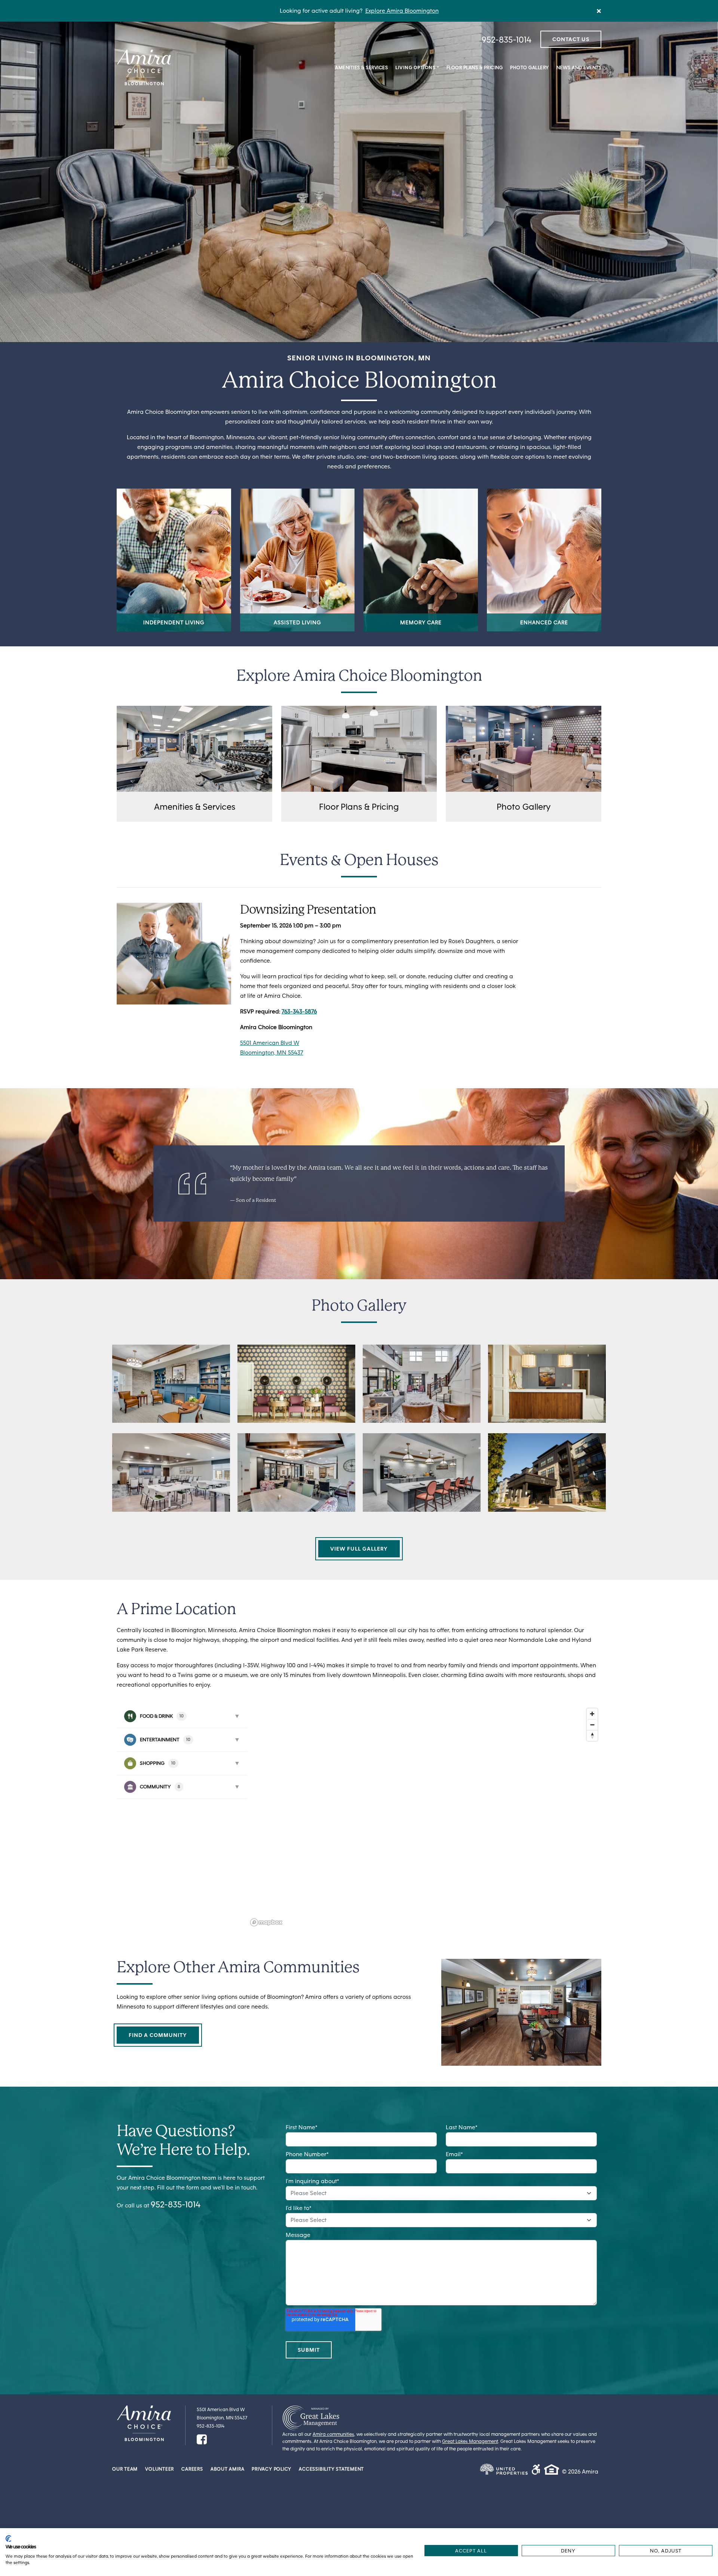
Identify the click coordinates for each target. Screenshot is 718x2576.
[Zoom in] (592, 1714)
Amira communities (333, 2434)
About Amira (228, 2469)
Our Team (125, 2469)
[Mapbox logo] (266, 1922)
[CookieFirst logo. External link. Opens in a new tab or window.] (8, 2539)
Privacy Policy (271, 2469)
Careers (192, 2469)
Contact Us (571, 39)
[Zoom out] (592, 1725)
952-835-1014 (507, 39)
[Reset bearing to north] (592, 1735)
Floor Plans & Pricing (475, 67)
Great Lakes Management (470, 2441)
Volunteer (159, 2469)
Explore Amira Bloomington (402, 11)
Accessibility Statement (331, 2469)
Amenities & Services (361, 67)
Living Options (415, 67)
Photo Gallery (530, 67)
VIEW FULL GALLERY (359, 1549)
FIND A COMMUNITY (158, 2035)
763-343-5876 (299, 1011)
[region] (424, 1817)
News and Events (579, 67)
